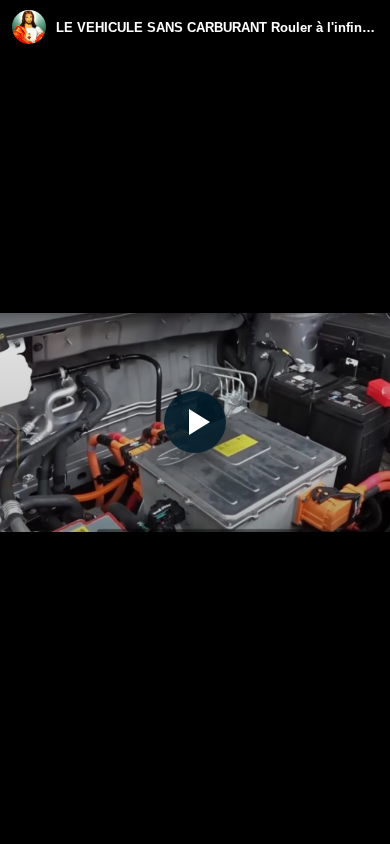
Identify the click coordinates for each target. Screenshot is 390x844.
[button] (195, 422)
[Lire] (195, 422)
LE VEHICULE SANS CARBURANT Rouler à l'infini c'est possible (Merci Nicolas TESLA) (217, 27)
